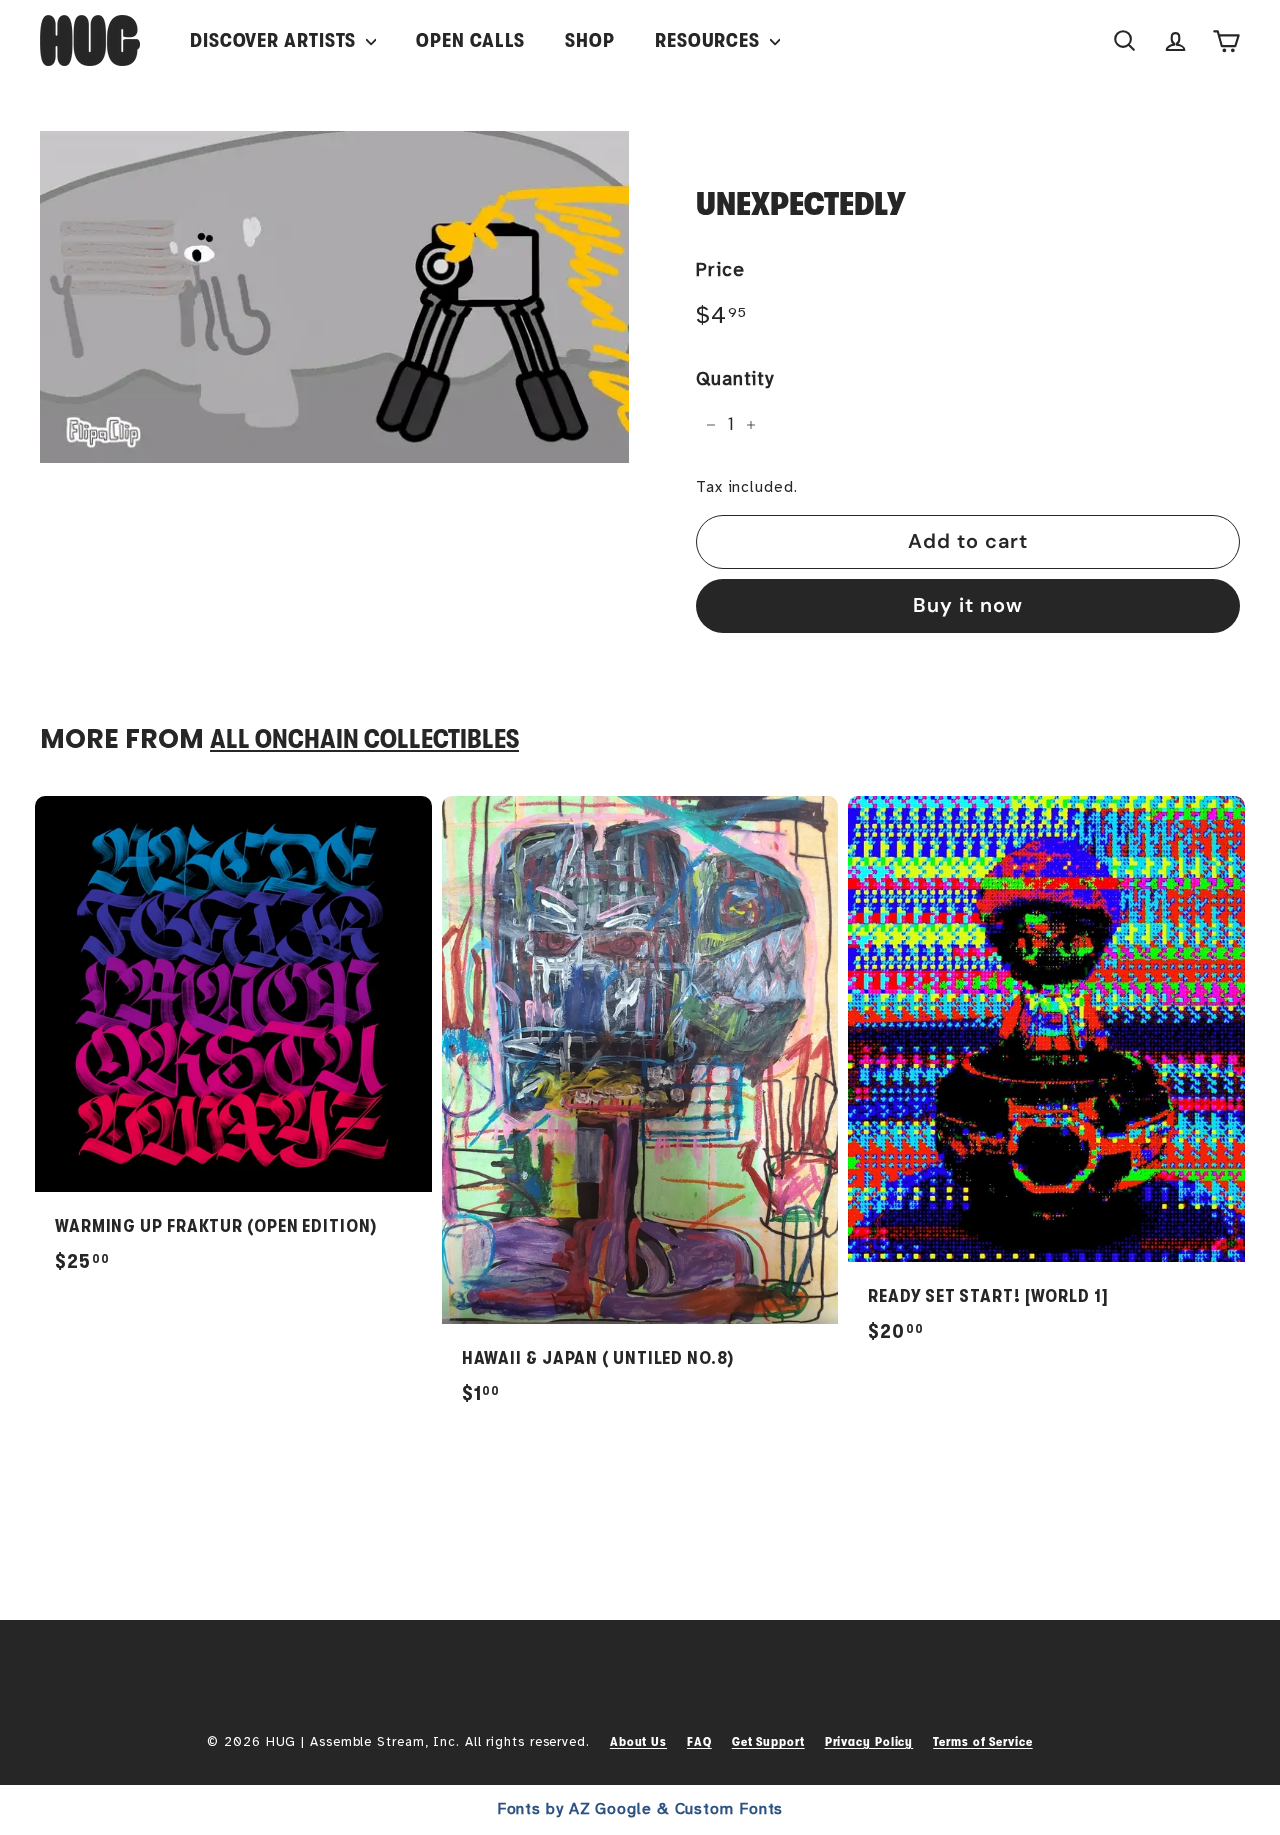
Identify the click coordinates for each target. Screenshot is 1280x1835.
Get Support (768, 1741)
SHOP (590, 40)
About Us (638, 1741)
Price (720, 270)
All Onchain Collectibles (364, 739)
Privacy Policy (869, 1741)
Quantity (735, 379)
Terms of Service (982, 1741)
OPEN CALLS (470, 40)
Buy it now (968, 605)
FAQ (699, 1741)
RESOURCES (710, 40)
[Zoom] (334, 297)
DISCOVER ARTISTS (275, 40)
